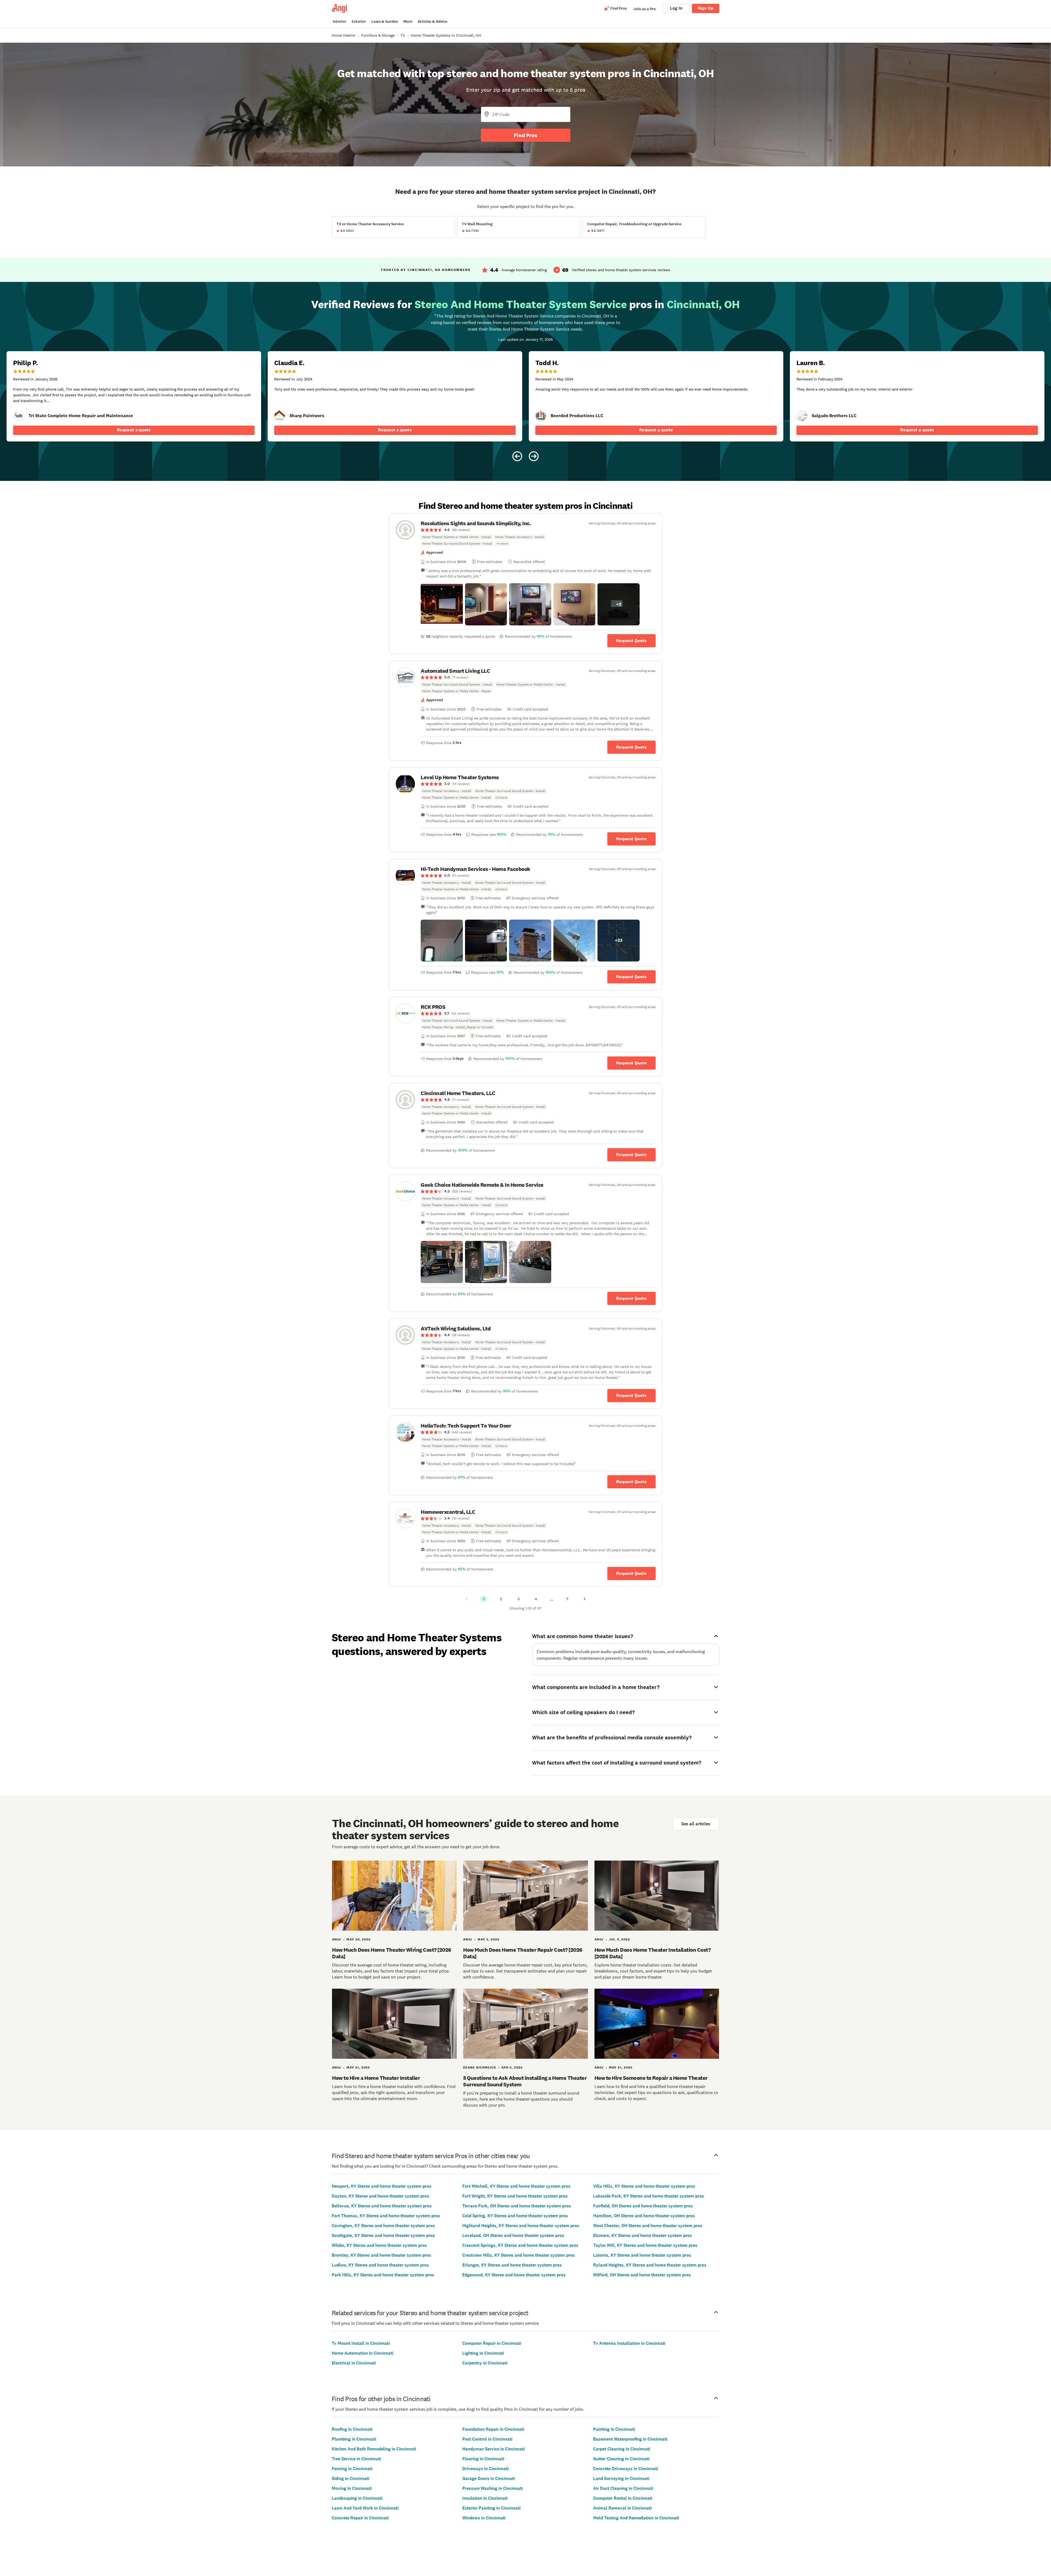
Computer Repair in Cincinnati (492, 2343)
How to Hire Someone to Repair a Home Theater (651, 2078)
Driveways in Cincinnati (485, 2469)
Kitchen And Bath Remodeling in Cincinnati (374, 2449)
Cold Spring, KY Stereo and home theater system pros (515, 2216)
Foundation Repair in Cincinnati (493, 2429)
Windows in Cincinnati (484, 2518)
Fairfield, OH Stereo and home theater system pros (643, 2206)
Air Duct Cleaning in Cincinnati (623, 2488)
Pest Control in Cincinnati (487, 2439)
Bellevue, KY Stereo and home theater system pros (382, 2206)
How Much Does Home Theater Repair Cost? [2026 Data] (523, 1953)
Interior (340, 21)
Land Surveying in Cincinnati (621, 2478)
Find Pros (525, 135)
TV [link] (403, 35)
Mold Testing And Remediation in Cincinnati (636, 2518)
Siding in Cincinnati (350, 2478)
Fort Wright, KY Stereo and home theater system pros (515, 2196)
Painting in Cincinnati (614, 2429)
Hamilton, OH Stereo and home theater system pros (644, 2216)
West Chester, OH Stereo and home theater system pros (648, 2226)
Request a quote (134, 430)
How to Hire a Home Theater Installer (376, 2078)
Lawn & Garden (385, 21)
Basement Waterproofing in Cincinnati (630, 2439)
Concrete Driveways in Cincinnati (626, 2469)
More (408, 21)
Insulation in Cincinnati (485, 2498)
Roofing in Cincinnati (352, 2429)
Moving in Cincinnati (352, 2488)
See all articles (696, 1824)
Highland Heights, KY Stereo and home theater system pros (521, 2226)
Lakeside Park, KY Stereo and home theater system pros (649, 2196)
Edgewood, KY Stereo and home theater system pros (514, 2275)
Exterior (359, 21)
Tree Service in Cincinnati (356, 2459)
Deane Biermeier (480, 2067)
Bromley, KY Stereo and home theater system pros (381, 2255)
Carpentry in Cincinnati (485, 2363)
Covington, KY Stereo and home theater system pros (383, 2226)
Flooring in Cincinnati (483, 2459)
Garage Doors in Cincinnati (489, 2478)
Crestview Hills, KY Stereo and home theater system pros (519, 2255)
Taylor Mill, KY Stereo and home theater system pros (645, 2245)
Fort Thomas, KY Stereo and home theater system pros (386, 2216)
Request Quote (631, 641)
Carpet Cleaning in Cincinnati (622, 2449)
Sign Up (706, 8)
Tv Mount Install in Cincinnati (361, 2343)
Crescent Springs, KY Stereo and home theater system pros (520, 2245)
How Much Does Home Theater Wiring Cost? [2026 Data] (392, 1953)
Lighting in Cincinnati (483, 2353)
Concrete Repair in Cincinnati (360, 2518)
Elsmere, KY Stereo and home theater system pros (643, 2235)
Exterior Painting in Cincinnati (491, 2508)
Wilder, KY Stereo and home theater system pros (379, 2245)
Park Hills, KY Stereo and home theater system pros (383, 2275)
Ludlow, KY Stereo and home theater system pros (380, 2265)
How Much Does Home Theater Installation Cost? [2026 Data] (653, 1953)
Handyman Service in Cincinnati (493, 2449)
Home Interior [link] (344, 35)
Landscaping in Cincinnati (357, 2498)
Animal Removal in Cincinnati (622, 2508)
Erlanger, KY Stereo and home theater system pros (512, 2265)
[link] (19, 416)
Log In (676, 8)
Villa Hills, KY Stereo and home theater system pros (644, 2186)
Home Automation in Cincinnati (363, 2353)
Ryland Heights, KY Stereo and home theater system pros (650, 2265)
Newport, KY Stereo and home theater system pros (382, 2186)
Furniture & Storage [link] (378, 35)
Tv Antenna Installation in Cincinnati (629, 2343)
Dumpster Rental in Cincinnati (623, 2498)
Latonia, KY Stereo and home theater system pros (642, 2255)
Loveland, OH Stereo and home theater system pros (513, 2235)
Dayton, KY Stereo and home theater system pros (380, 2196)
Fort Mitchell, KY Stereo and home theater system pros (516, 2186)
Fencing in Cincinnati (352, 2469)
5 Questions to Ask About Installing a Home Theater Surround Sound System (525, 2081)
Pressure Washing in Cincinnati (493, 2488)
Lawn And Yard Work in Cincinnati (365, 2508)
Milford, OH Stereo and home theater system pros (642, 2275)
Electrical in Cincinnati (354, 2363)
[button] (442, 604)
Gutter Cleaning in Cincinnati (621, 2459)
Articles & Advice (432, 21)
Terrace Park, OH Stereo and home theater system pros (517, 2206)
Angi (337, 1939)
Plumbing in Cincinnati (354, 2439)
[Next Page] (585, 1599)
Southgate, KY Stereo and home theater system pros (383, 2235)
